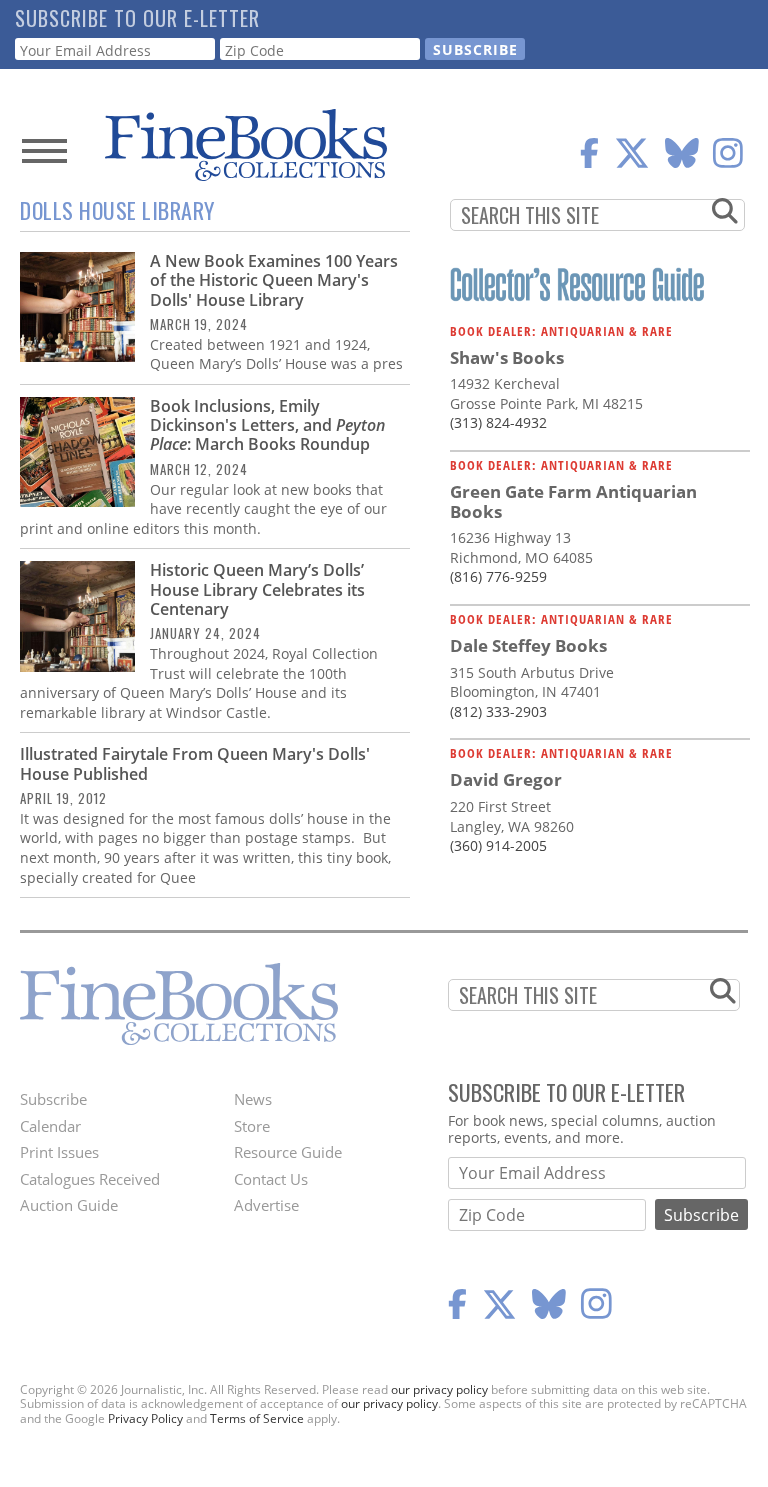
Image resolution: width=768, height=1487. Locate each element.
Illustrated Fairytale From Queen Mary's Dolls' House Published (195, 763)
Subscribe (53, 1099)
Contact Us (271, 1179)
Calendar (50, 1126)
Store (252, 1126)
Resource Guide (288, 1152)
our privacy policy (439, 1389)
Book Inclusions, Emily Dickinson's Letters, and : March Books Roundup (267, 425)
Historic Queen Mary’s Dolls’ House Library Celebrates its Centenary (257, 589)
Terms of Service (257, 1418)
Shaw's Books (507, 357)
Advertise (266, 1205)
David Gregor (506, 779)
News (253, 1099)
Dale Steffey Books (528, 645)
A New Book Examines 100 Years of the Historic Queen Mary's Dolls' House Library (274, 280)
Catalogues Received (90, 1179)
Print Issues (59, 1152)
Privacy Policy (145, 1418)
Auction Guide (69, 1205)
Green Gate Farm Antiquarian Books (573, 501)
